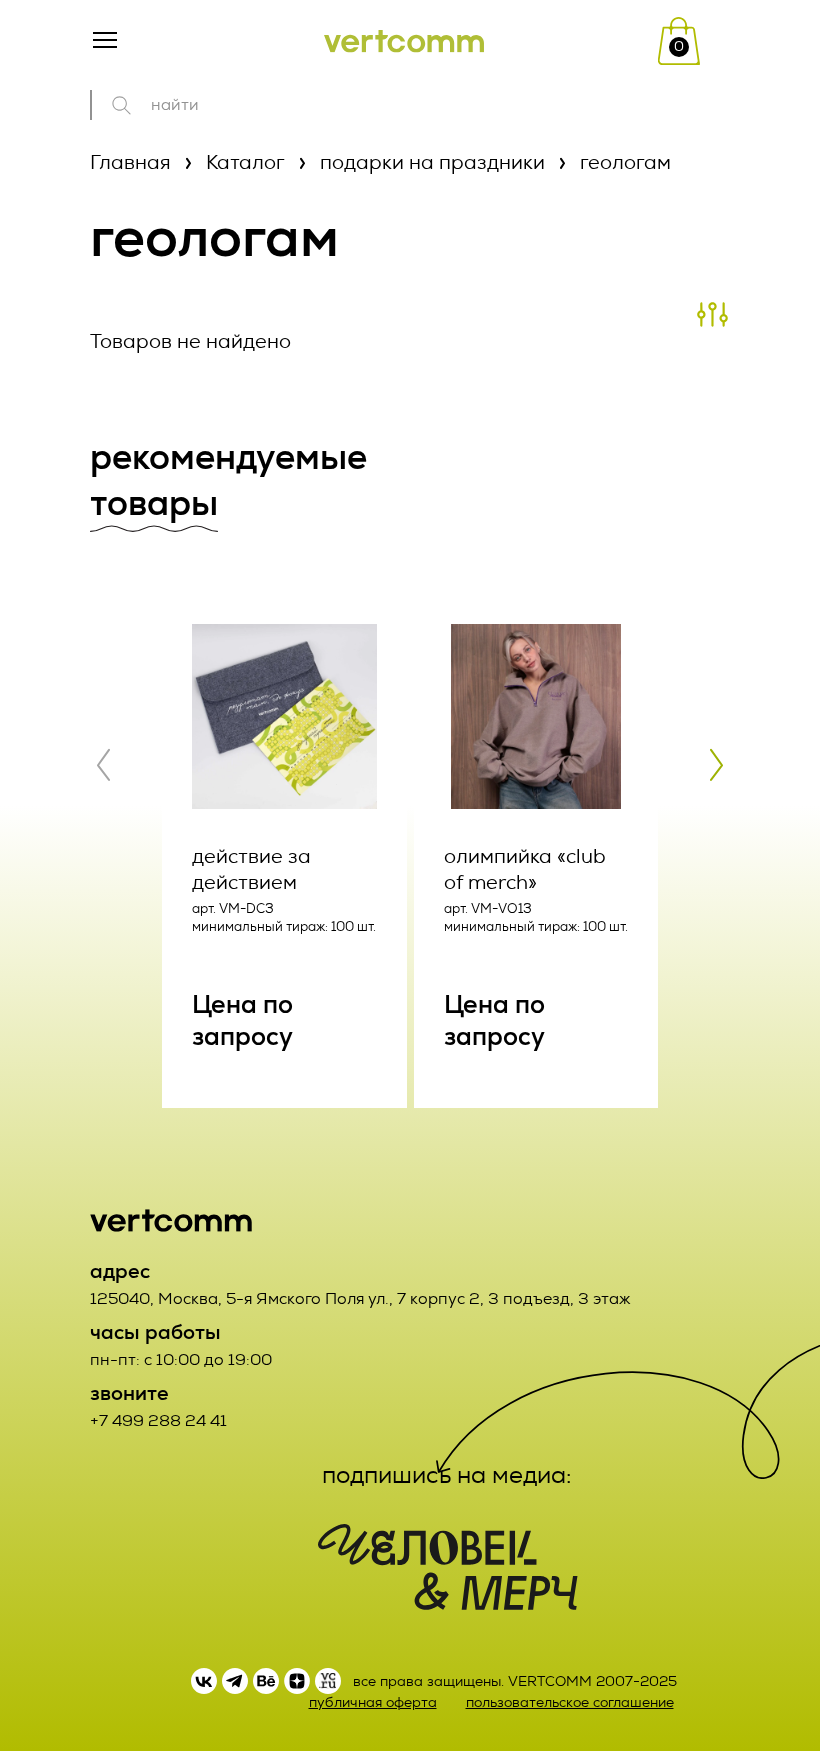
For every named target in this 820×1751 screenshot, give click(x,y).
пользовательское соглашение (570, 1702)
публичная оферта (373, 1702)
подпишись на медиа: (447, 1475)
